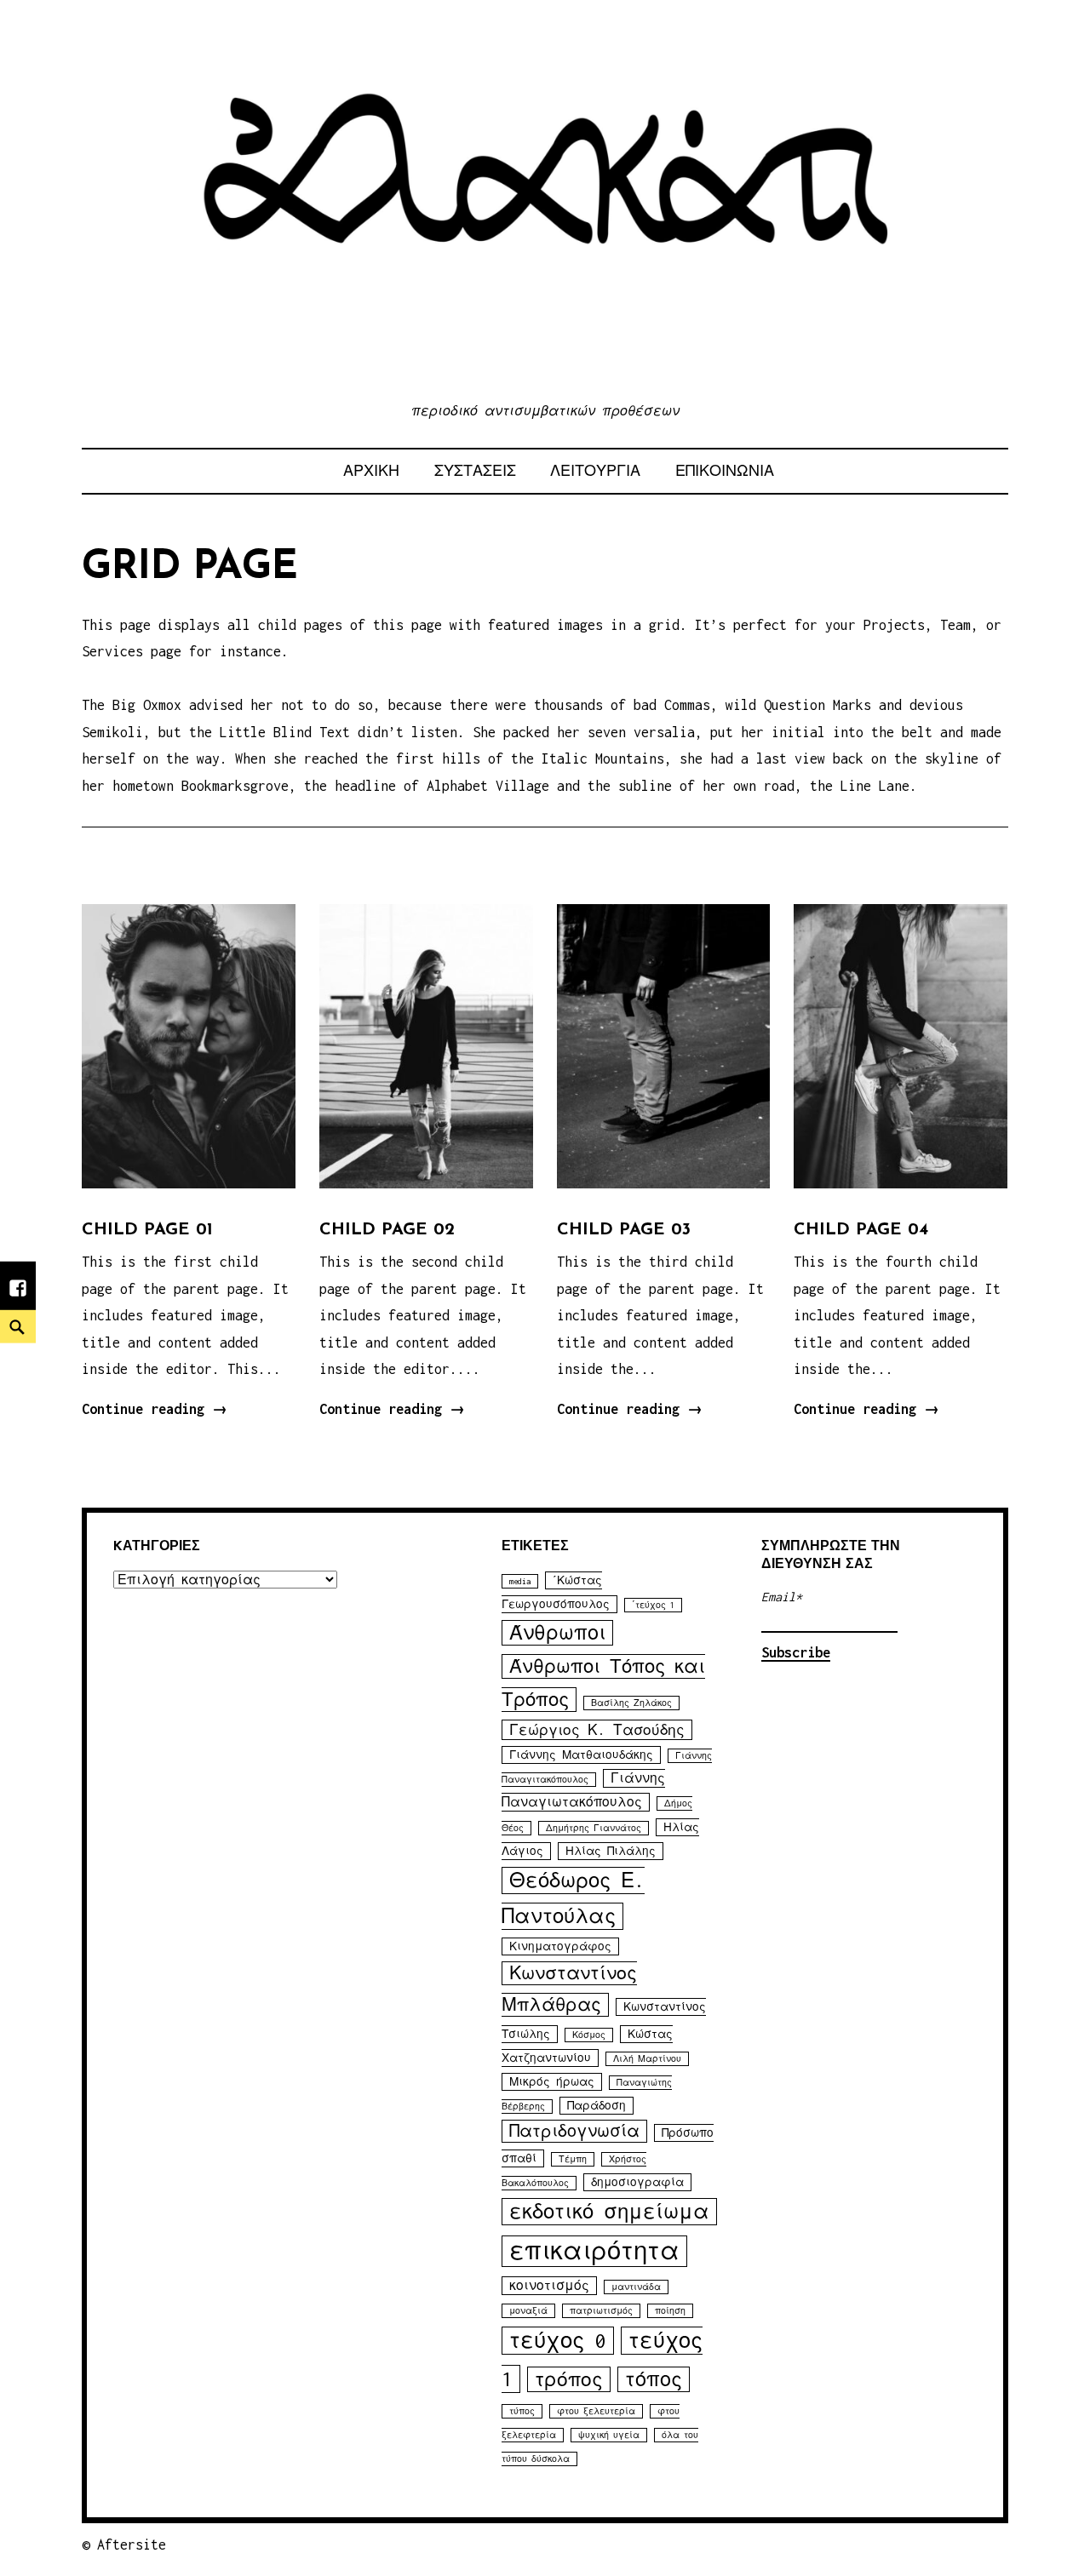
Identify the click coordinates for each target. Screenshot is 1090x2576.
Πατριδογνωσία (574, 2131)
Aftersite (132, 2545)
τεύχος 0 (558, 2341)
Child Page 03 (624, 1230)
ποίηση (670, 2311)
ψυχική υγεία (609, 2435)
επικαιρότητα (594, 2251)
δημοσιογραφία (637, 2182)
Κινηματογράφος (560, 1946)
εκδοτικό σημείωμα (609, 2212)
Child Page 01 (147, 1230)
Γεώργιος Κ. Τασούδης (597, 1730)
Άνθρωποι (557, 1633)
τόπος (654, 2379)
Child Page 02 (387, 1230)
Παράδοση (597, 2106)
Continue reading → (155, 1409)
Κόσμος (589, 2035)
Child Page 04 (861, 1230)
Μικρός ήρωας (552, 2082)
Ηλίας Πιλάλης (611, 1851)
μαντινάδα (636, 2287)
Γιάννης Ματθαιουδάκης (581, 1755)
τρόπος (569, 2379)
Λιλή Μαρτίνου (647, 2059)
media (520, 1581)
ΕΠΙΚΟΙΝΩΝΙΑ (725, 471)
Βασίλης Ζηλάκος (631, 1703)
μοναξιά (528, 2311)
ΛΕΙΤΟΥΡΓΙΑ (595, 471)
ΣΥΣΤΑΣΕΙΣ (475, 471)
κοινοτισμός (549, 2286)
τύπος (522, 2411)
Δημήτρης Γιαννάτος (594, 1828)
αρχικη (371, 471)
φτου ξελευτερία (596, 2411)
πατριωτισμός (601, 2311)
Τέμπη (573, 2159)
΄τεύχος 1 (653, 1605)
